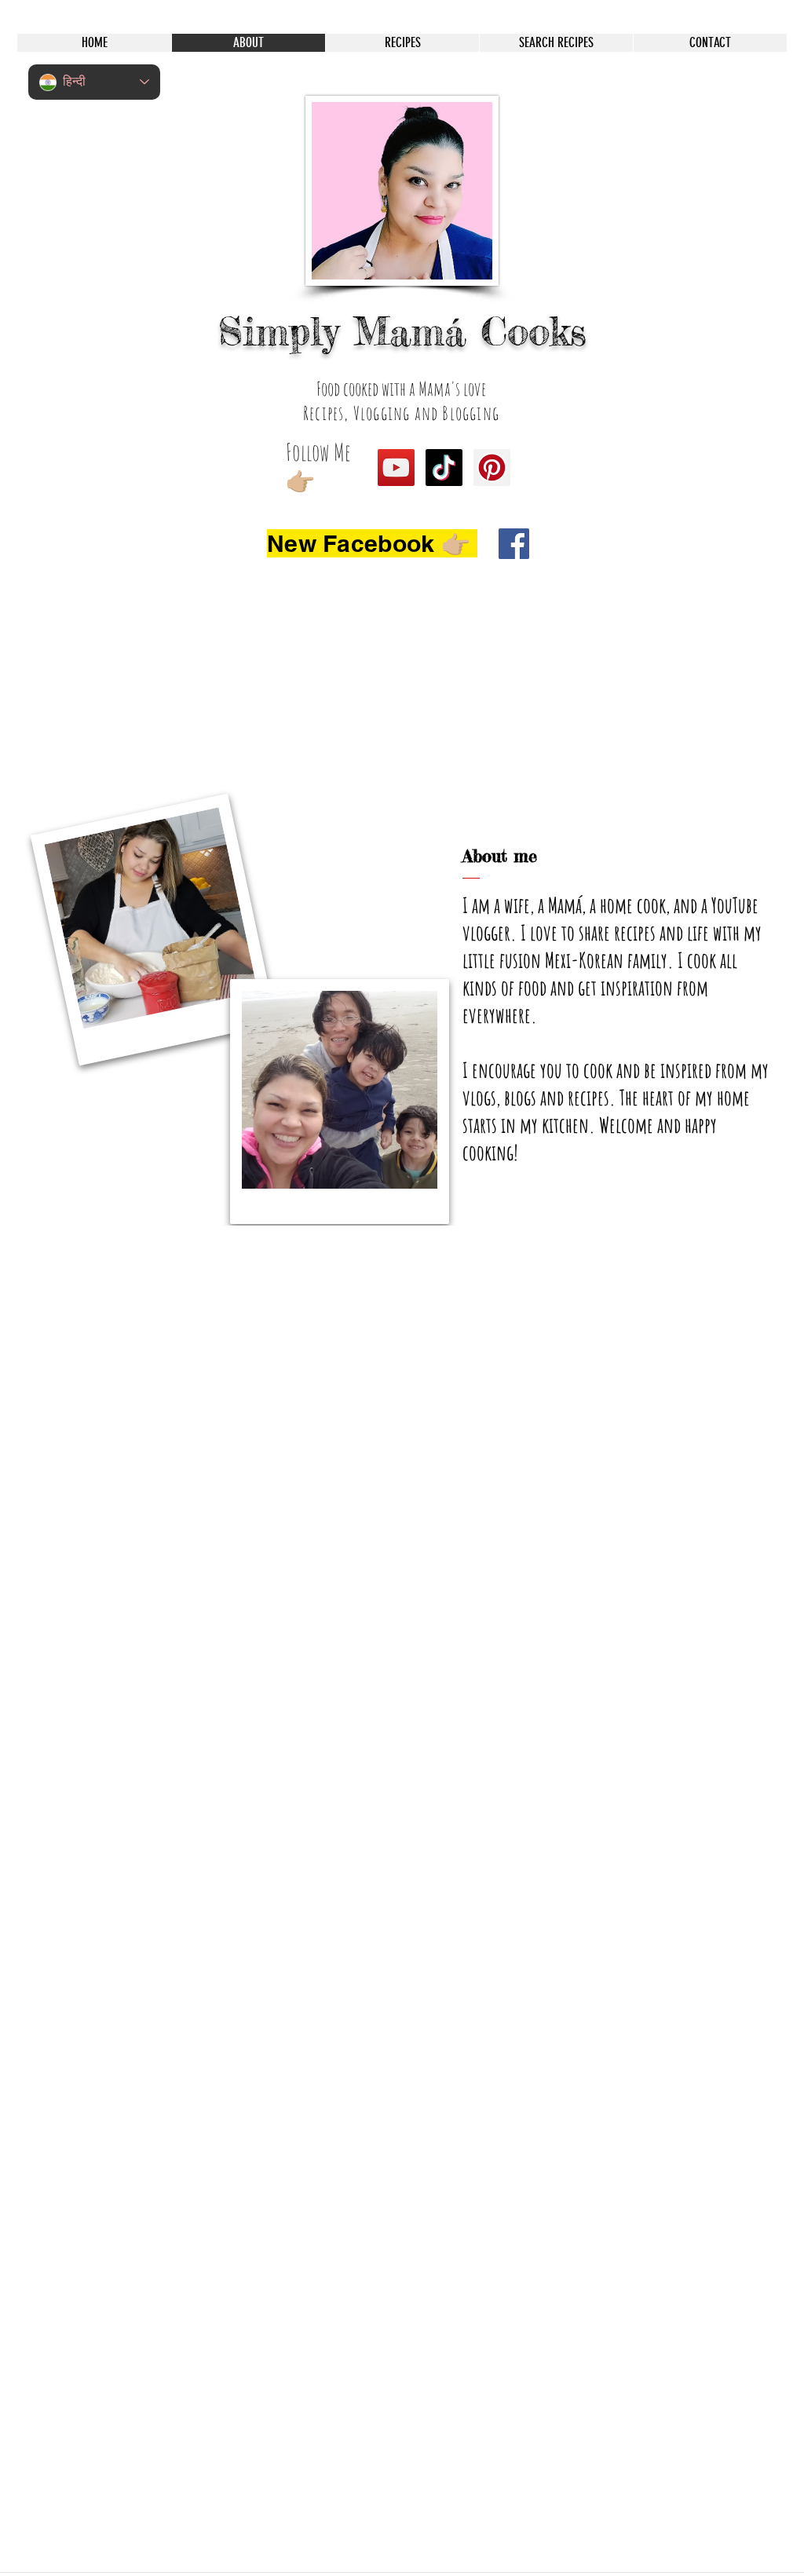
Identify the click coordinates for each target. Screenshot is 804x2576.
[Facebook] (514, 544)
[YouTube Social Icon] (396, 468)
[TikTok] (444, 468)
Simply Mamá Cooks (402, 331)
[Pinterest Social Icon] (492, 468)
